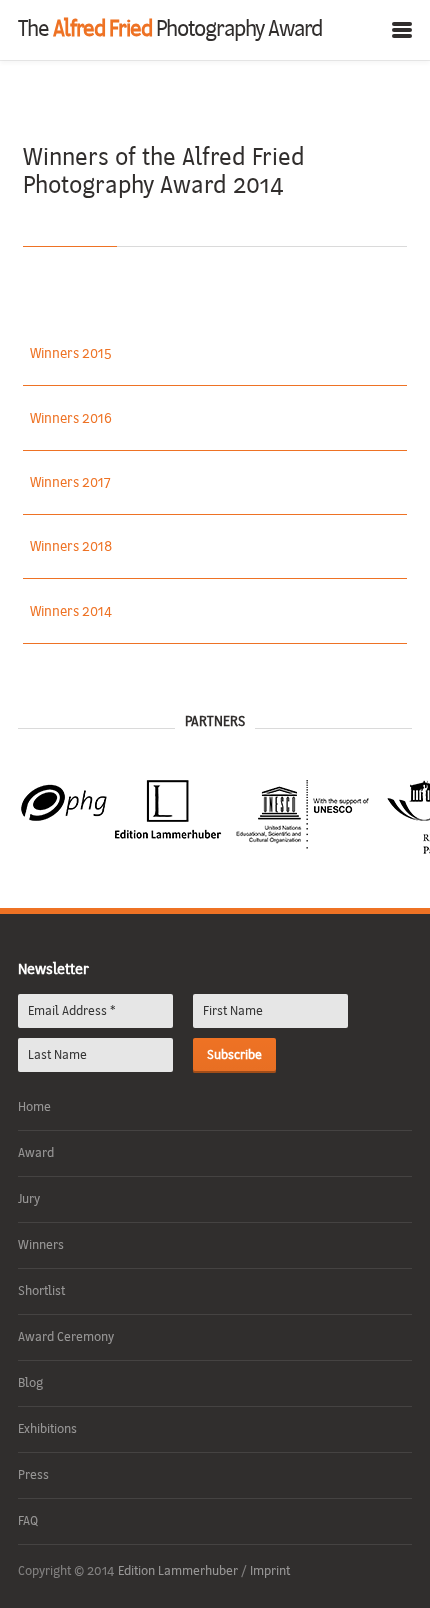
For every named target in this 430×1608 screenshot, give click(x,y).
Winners (41, 1245)
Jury (29, 1199)
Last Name (57, 1055)
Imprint (270, 1571)
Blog (30, 1383)
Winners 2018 (71, 547)
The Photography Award (170, 30)
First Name (233, 1011)
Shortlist (41, 1291)
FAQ (28, 1521)
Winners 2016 (71, 419)
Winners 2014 (71, 612)
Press (33, 1475)
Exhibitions (47, 1429)
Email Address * (72, 1011)
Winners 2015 (71, 354)
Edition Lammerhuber (179, 1571)
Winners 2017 (70, 483)
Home (34, 1107)
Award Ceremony (66, 1337)
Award (36, 1153)
